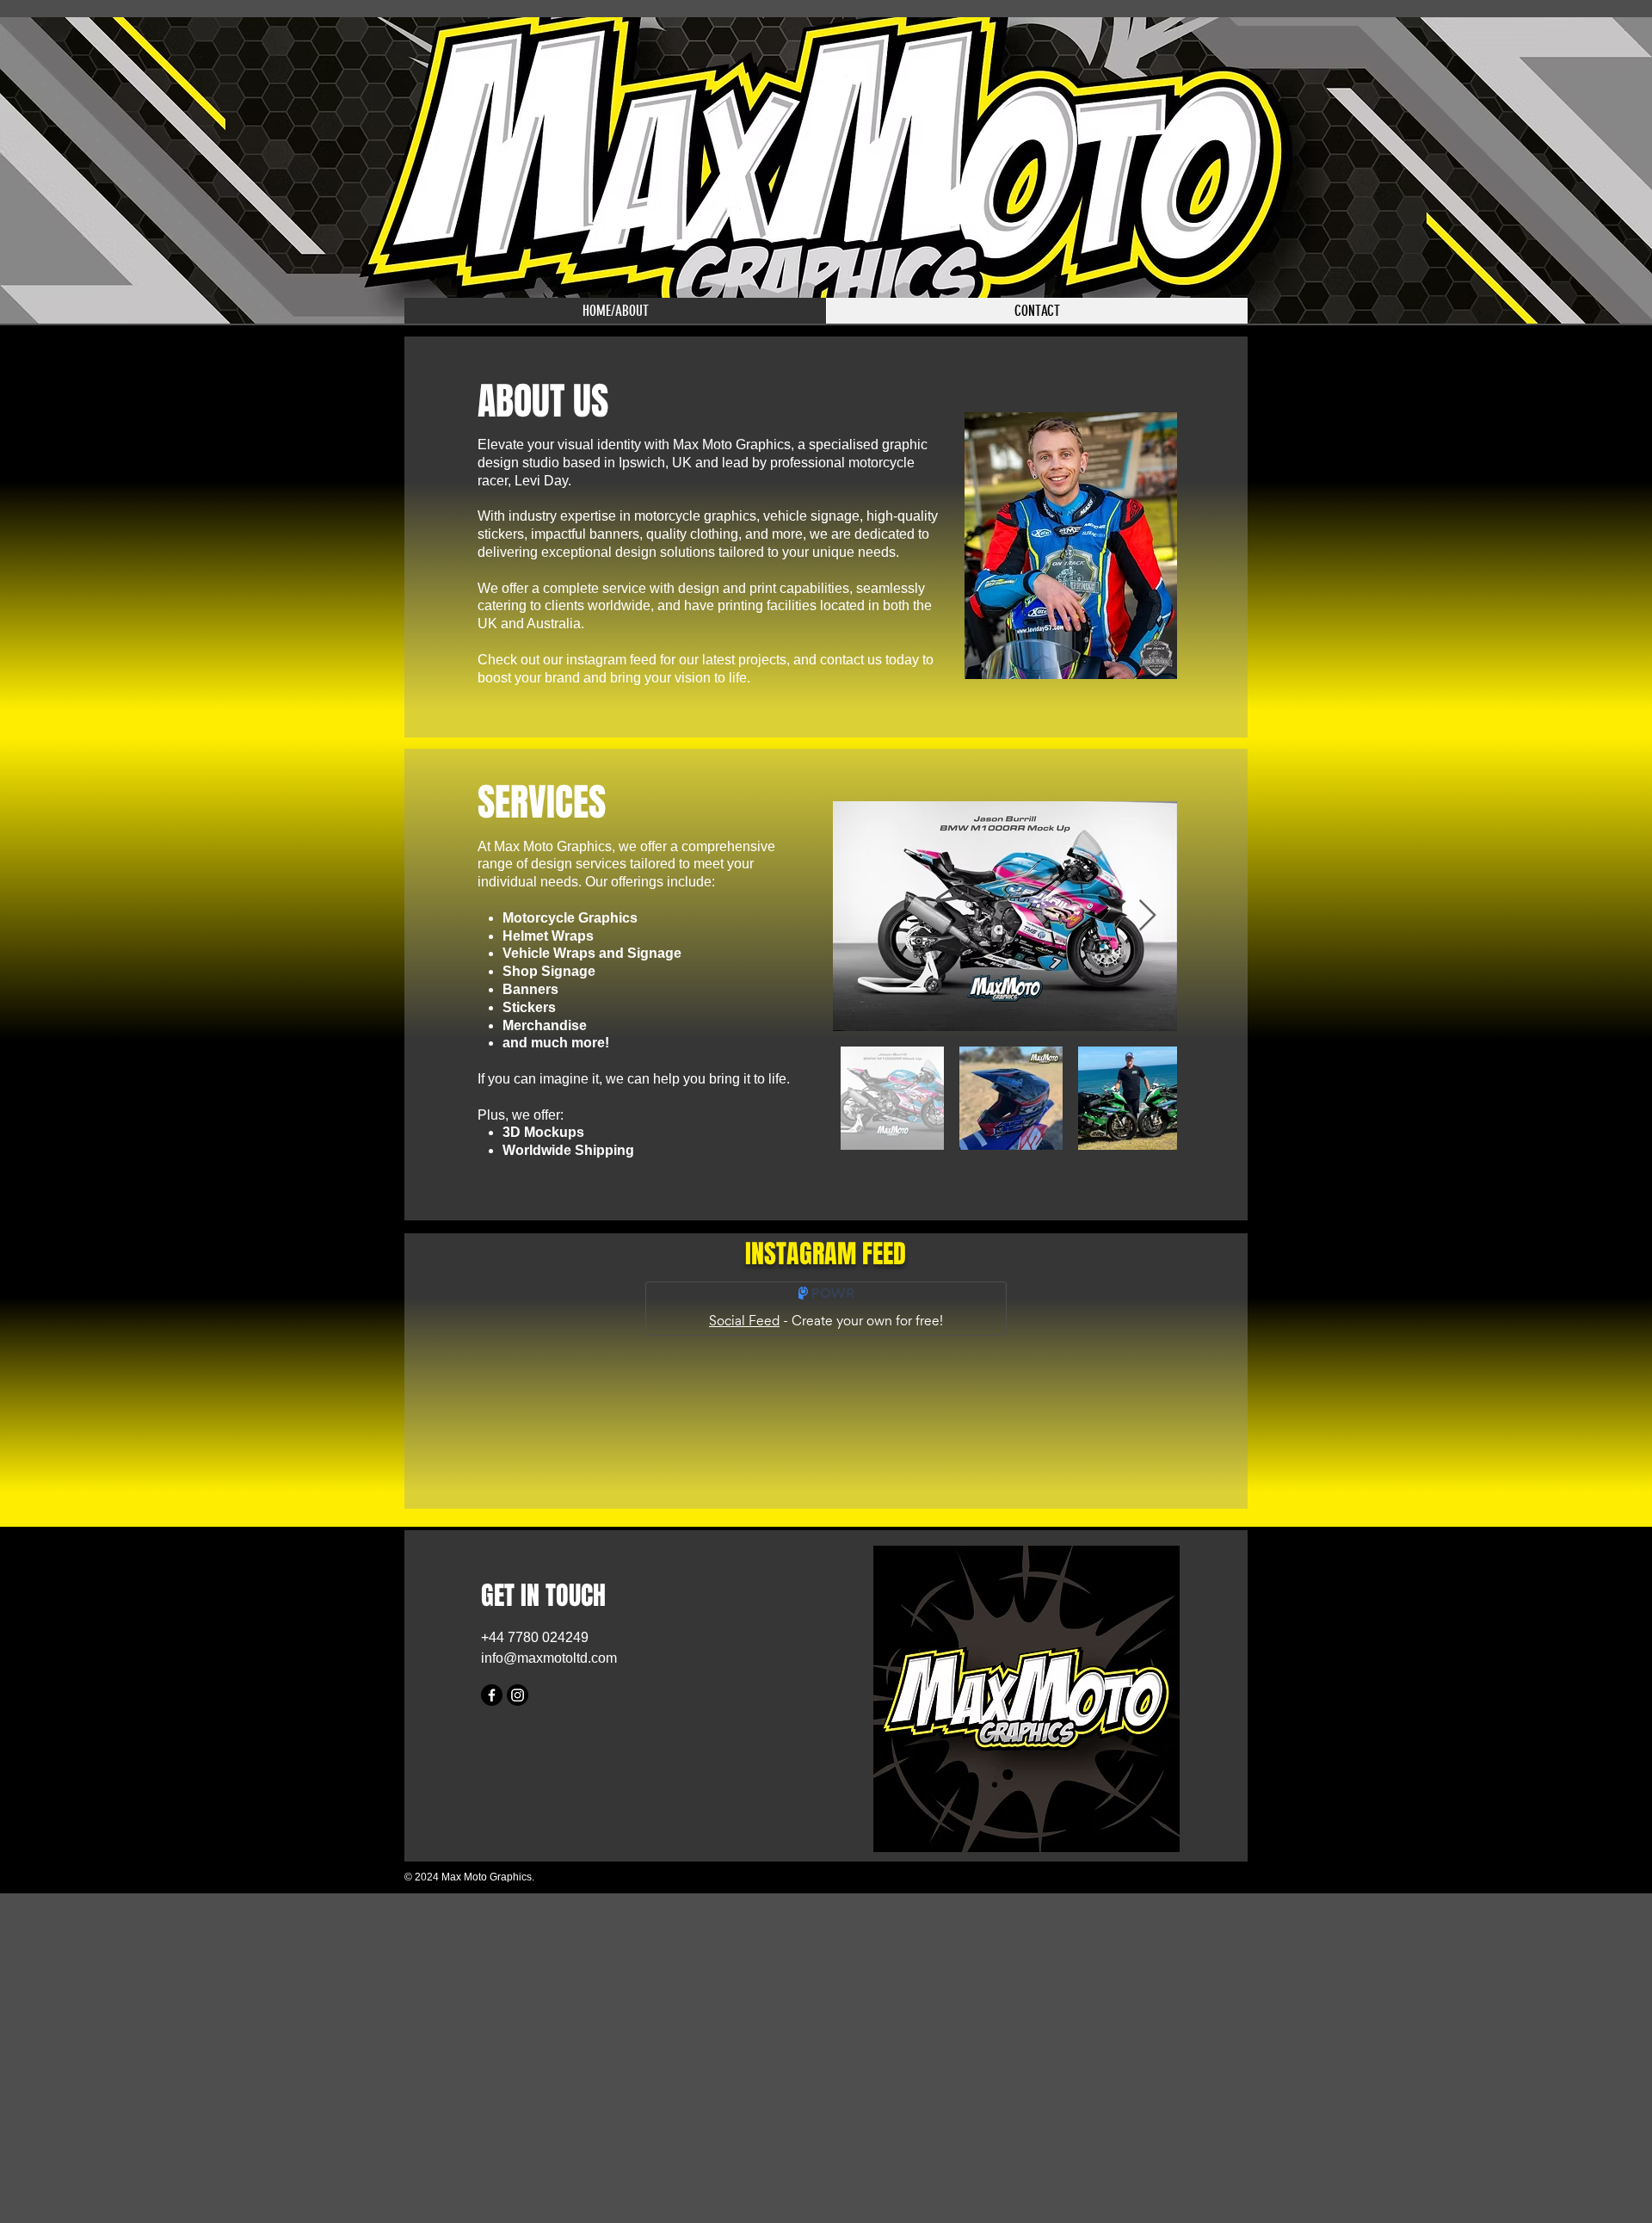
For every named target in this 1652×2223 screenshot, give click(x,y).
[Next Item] (1147, 916)
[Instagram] (518, 1695)
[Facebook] (492, 1695)
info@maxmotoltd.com (549, 1658)
